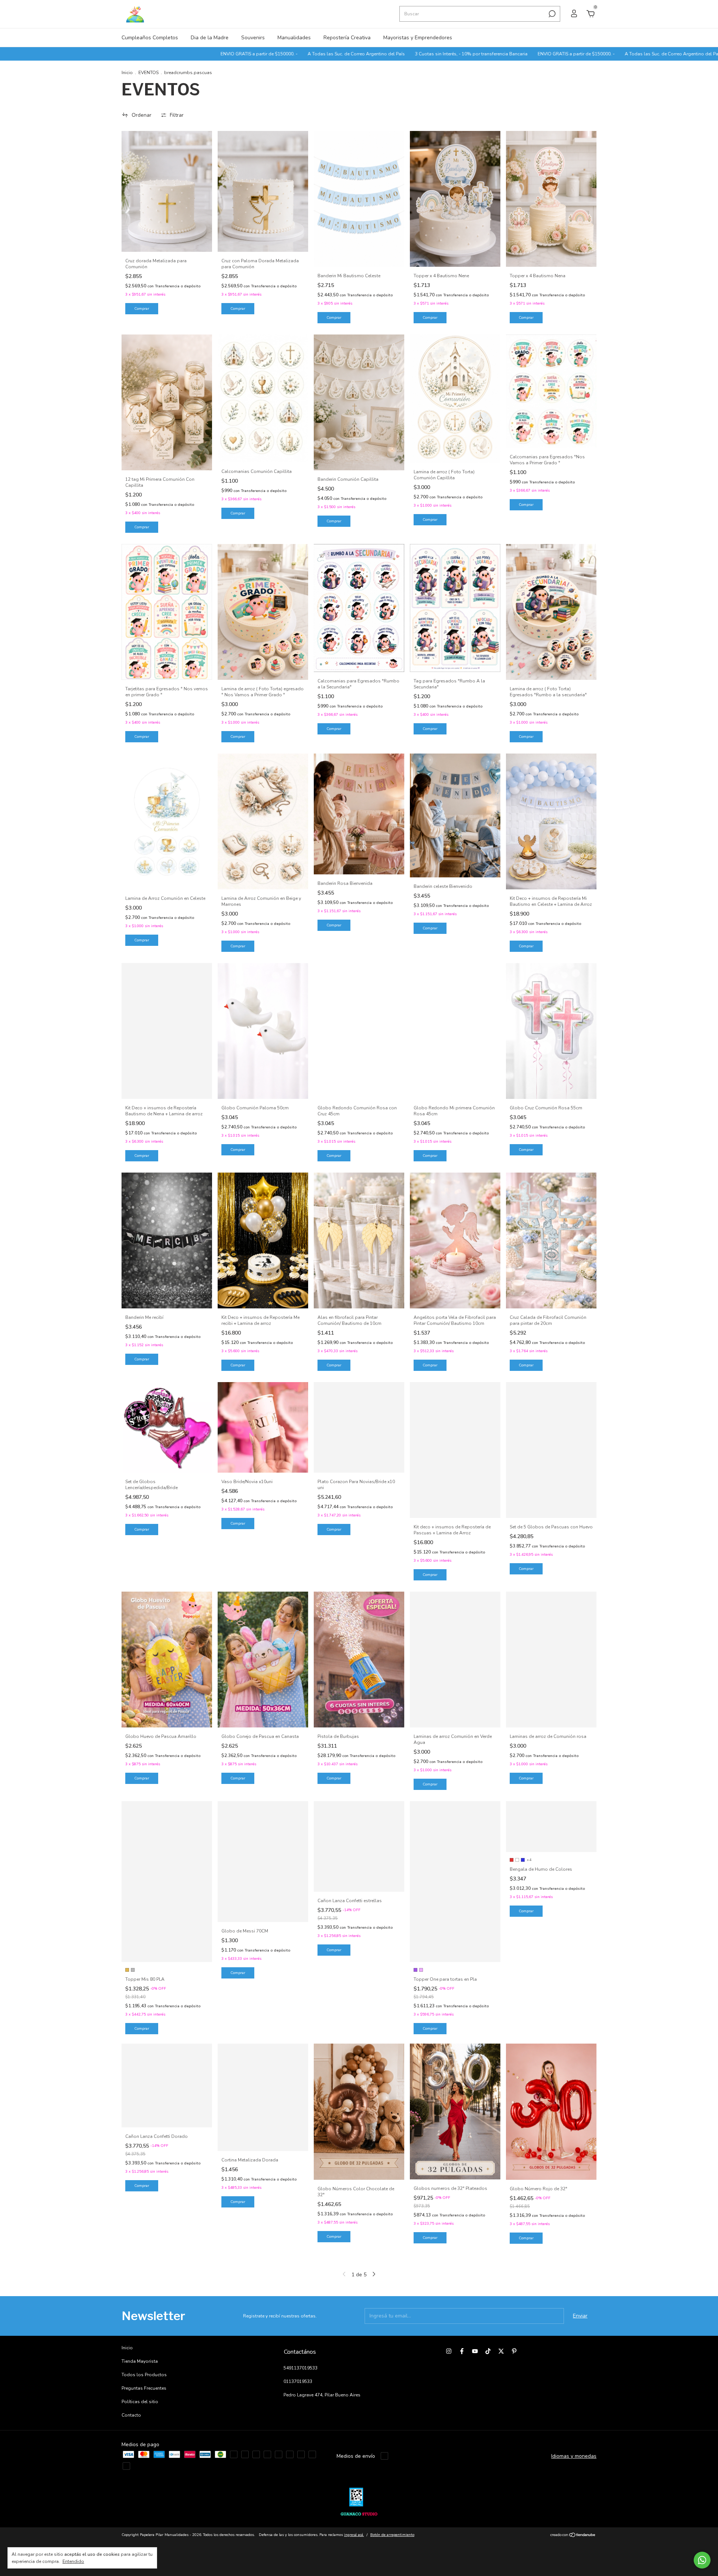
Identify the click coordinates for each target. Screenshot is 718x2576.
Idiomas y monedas (574, 2456)
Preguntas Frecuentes (144, 2388)
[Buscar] (551, 14)
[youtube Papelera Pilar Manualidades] (475, 2351)
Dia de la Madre (210, 38)
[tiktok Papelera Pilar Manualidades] (488, 2351)
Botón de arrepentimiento (392, 2535)
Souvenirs (253, 38)
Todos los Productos (144, 2375)
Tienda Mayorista (140, 2361)
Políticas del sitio (140, 2402)
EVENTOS (148, 73)
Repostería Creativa (347, 38)
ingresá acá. (354, 2535)
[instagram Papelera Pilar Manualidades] (449, 2351)
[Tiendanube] (573, 2536)
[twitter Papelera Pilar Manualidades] (501, 2351)
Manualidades (294, 38)
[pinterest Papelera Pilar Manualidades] (514, 2351)
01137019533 (298, 2381)
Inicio (127, 73)
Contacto (131, 2415)
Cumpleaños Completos (150, 38)
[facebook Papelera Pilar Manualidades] (462, 2351)
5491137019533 (300, 2368)
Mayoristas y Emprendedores (418, 38)
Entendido (73, 2561)
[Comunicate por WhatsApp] (702, 2560)
